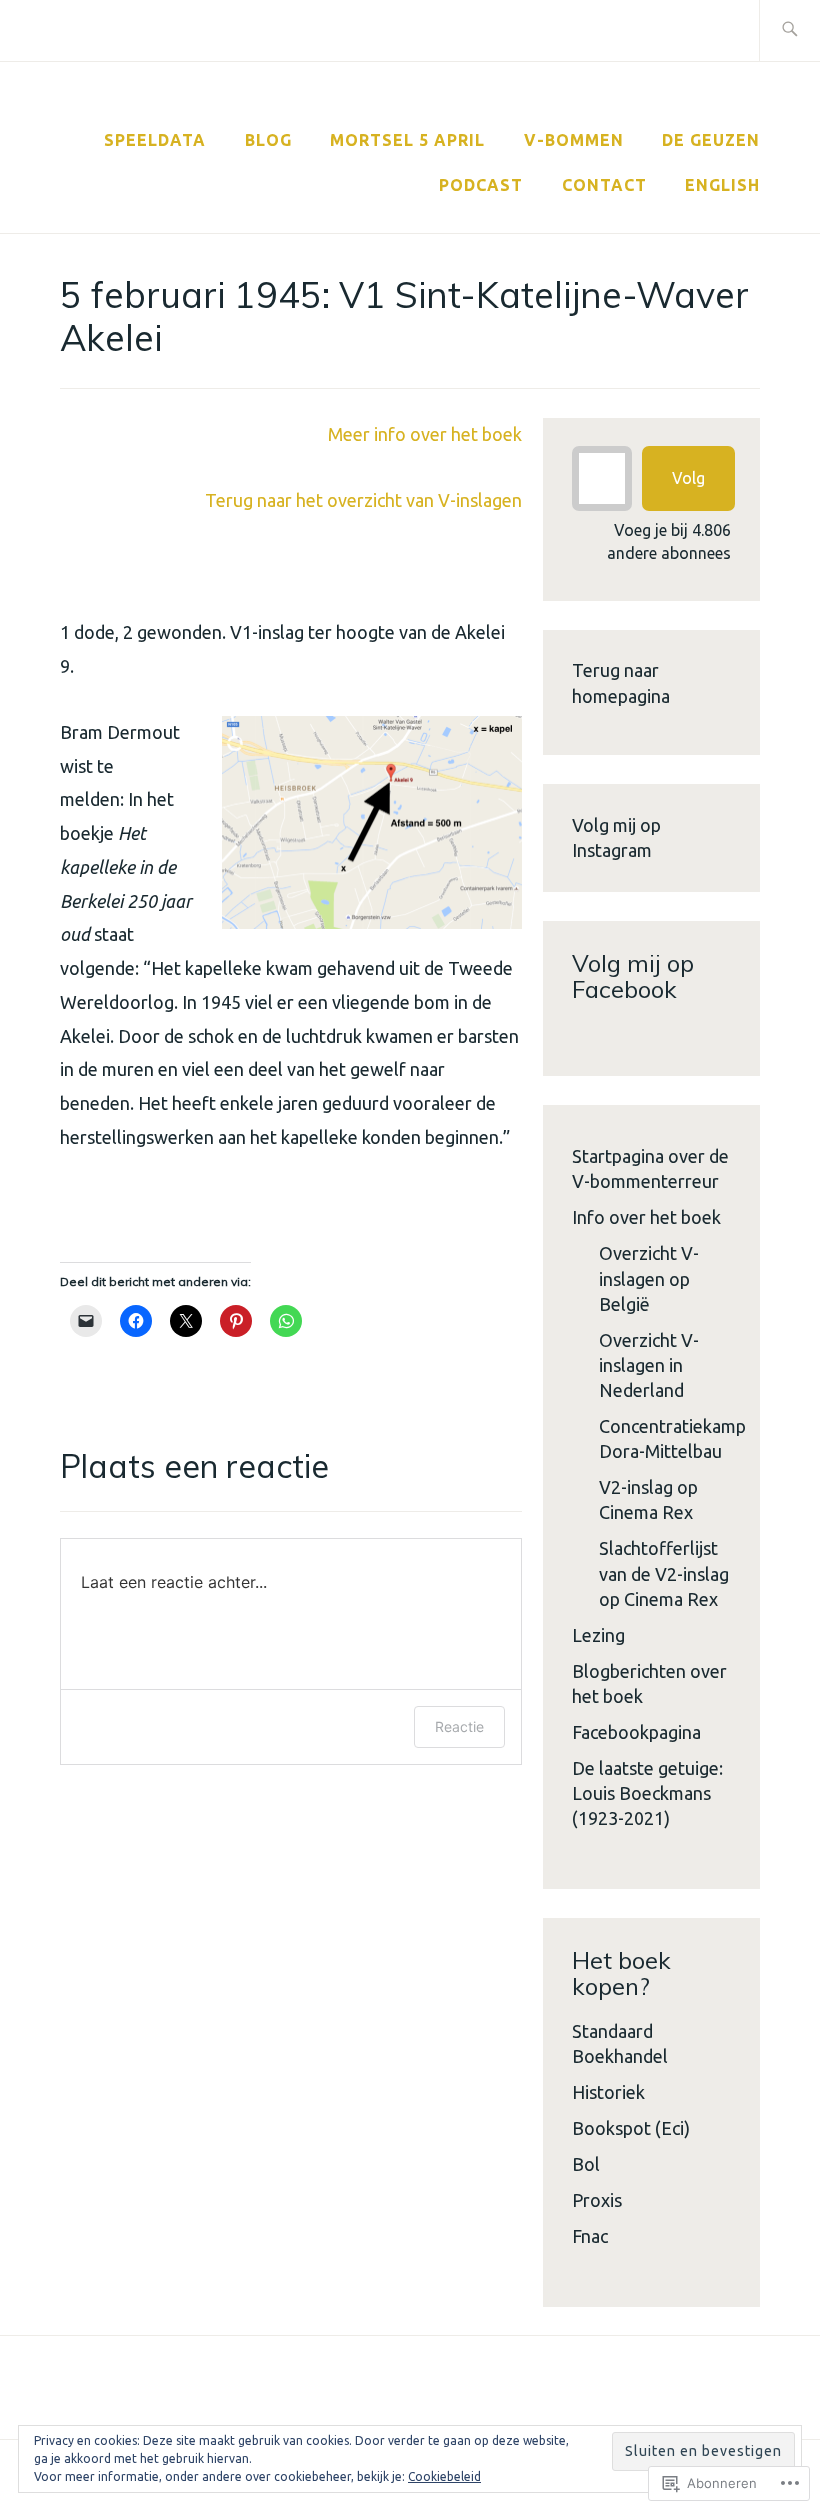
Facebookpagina (636, 1732)
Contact (604, 185)
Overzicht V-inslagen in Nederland (649, 1365)
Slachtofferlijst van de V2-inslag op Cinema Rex (664, 1573)
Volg (688, 478)
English (722, 185)
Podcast (481, 185)
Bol (586, 2164)
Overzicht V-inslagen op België (649, 1278)
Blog (268, 140)
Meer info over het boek (425, 434)
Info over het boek (646, 1217)
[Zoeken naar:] (789, 30)
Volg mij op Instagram (616, 837)
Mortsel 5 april (407, 140)
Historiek (608, 2092)
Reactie (459, 1726)
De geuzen (711, 140)
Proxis (597, 2200)
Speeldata (155, 140)
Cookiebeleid (444, 2476)
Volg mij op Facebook (633, 976)
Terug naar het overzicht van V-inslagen (363, 500)
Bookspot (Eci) (631, 2128)
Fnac (590, 2236)
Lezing (598, 1635)
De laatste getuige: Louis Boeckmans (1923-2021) (647, 1793)
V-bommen (574, 140)
